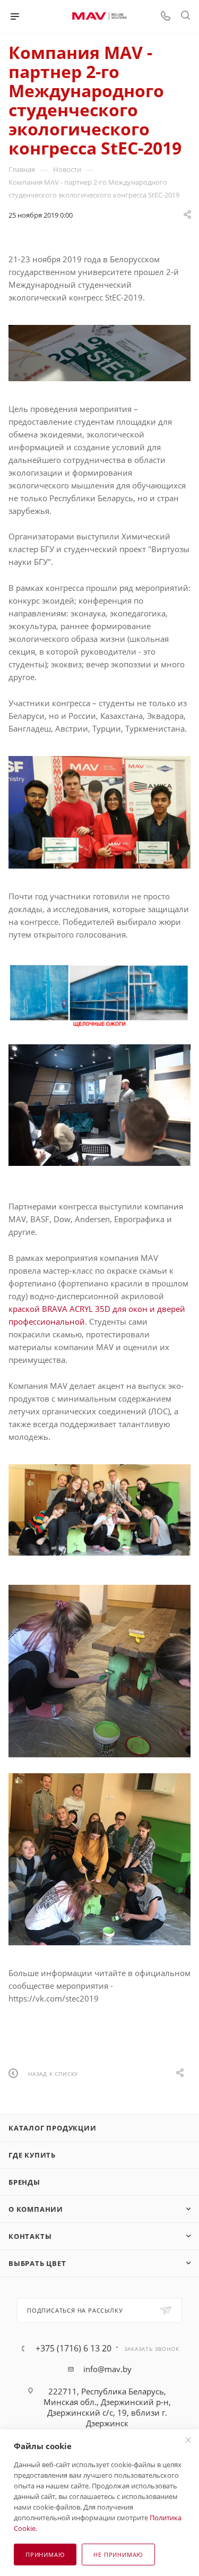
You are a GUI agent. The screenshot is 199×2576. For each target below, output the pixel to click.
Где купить (32, 2155)
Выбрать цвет (37, 2263)
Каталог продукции (53, 2128)
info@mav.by (107, 2369)
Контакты (30, 2236)
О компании (36, 2209)
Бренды (24, 2182)
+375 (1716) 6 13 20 (73, 2348)
